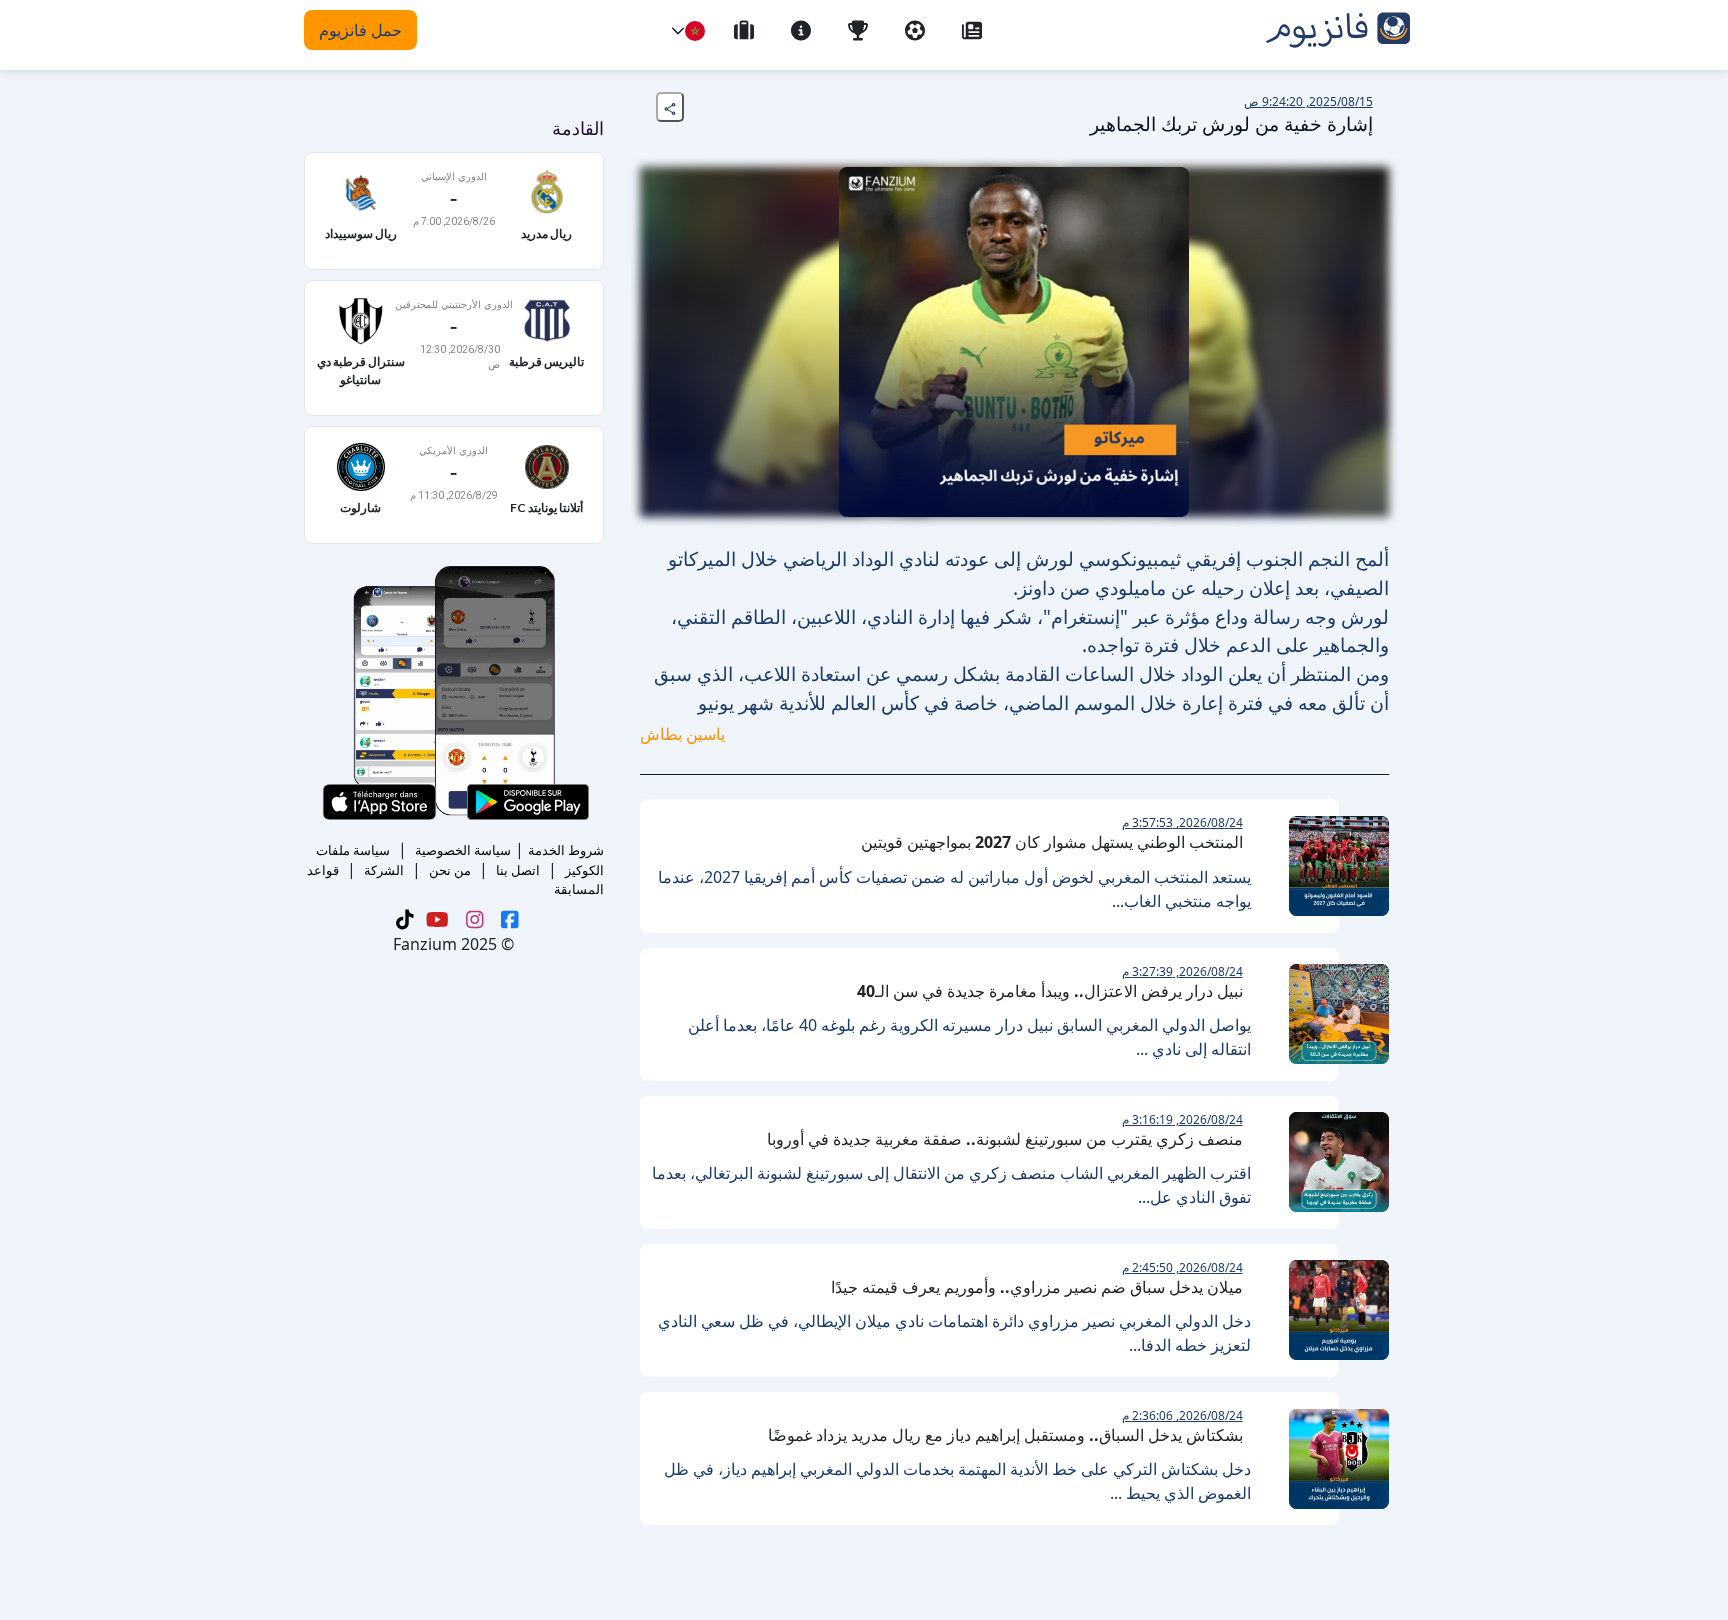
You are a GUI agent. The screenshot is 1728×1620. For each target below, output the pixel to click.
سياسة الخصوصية (463, 850)
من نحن (450, 870)
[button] (678, 31)
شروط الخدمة (566, 850)
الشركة (384, 870)
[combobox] (695, 31)
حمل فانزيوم (360, 30)
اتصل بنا (518, 870)
